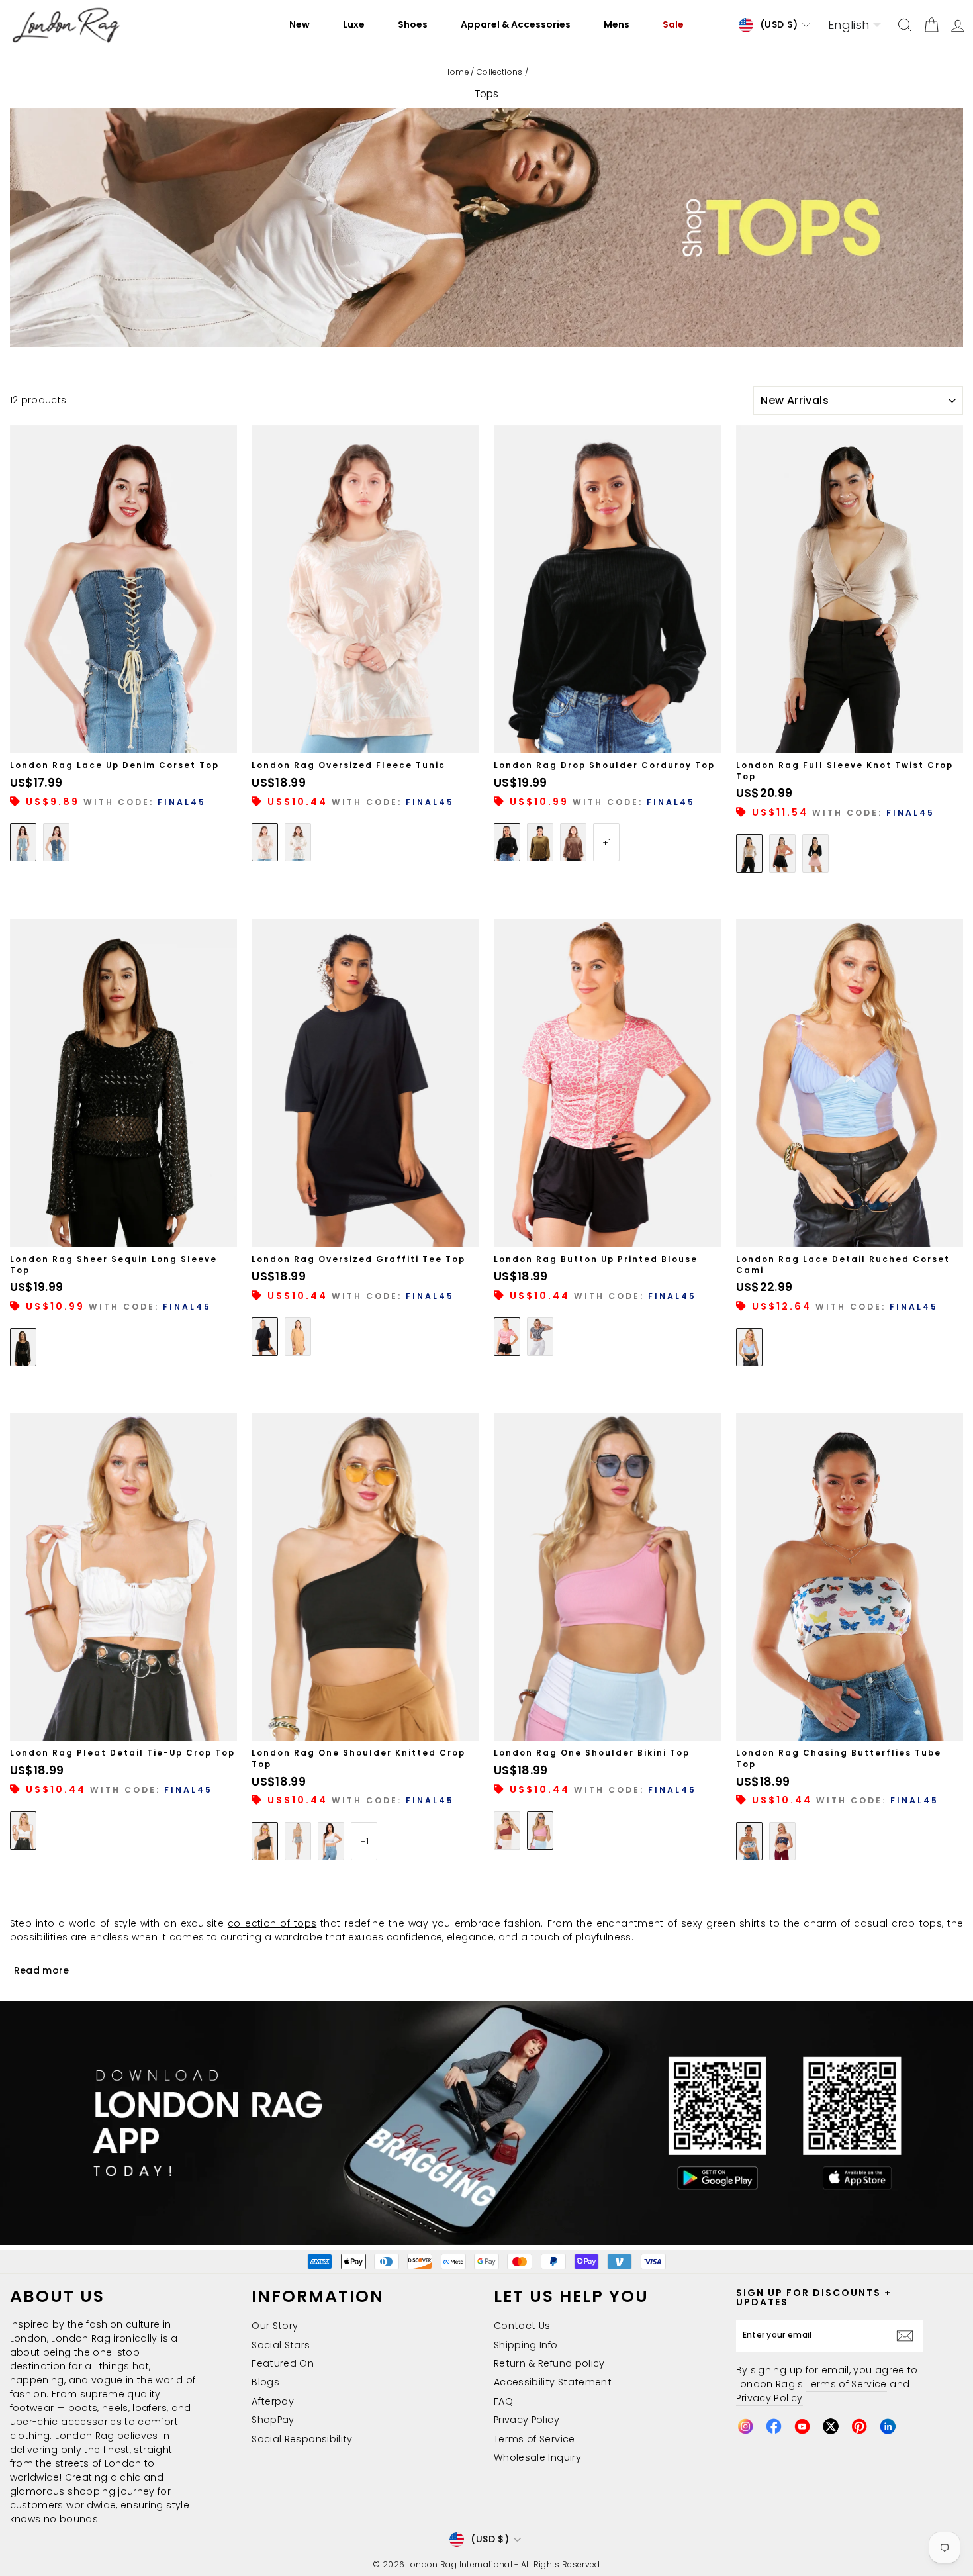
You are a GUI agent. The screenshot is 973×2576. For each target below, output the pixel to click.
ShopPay (273, 2420)
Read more (42, 1970)
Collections (500, 72)
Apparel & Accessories (516, 24)
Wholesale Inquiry (537, 2457)
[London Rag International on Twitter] (831, 2426)
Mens (617, 24)
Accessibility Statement (553, 2382)
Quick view (124, 738)
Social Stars (281, 2345)
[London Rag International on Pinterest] (859, 2426)
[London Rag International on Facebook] (774, 2426)
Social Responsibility (302, 2439)
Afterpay (273, 2401)
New (300, 24)
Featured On (283, 2363)
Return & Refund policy (549, 2363)
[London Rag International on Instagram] (745, 2426)
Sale (673, 24)
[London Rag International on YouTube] (802, 2426)
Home (456, 72)
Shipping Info (526, 2345)
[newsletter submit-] (908, 2335)
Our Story (275, 2326)
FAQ (503, 2401)
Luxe (354, 24)
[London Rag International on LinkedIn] (888, 2426)
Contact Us (522, 2326)
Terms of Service (534, 2439)
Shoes (413, 24)
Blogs (265, 2382)
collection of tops (272, 1923)
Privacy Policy (527, 2420)
